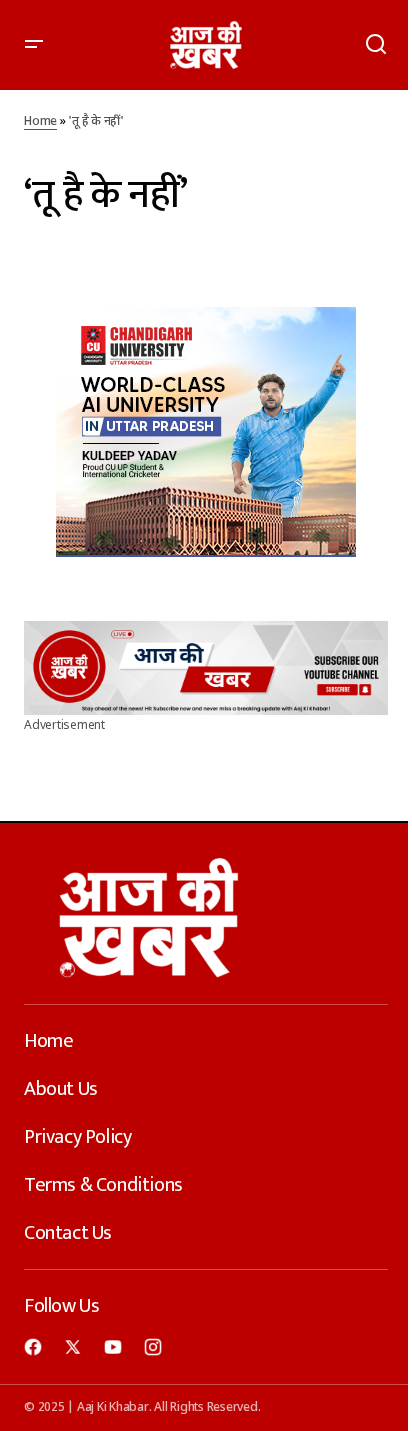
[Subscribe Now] (206, 668)
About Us (61, 1089)
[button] (34, 45)
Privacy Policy (77, 1137)
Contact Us (68, 1233)
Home (40, 122)
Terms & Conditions (103, 1185)
